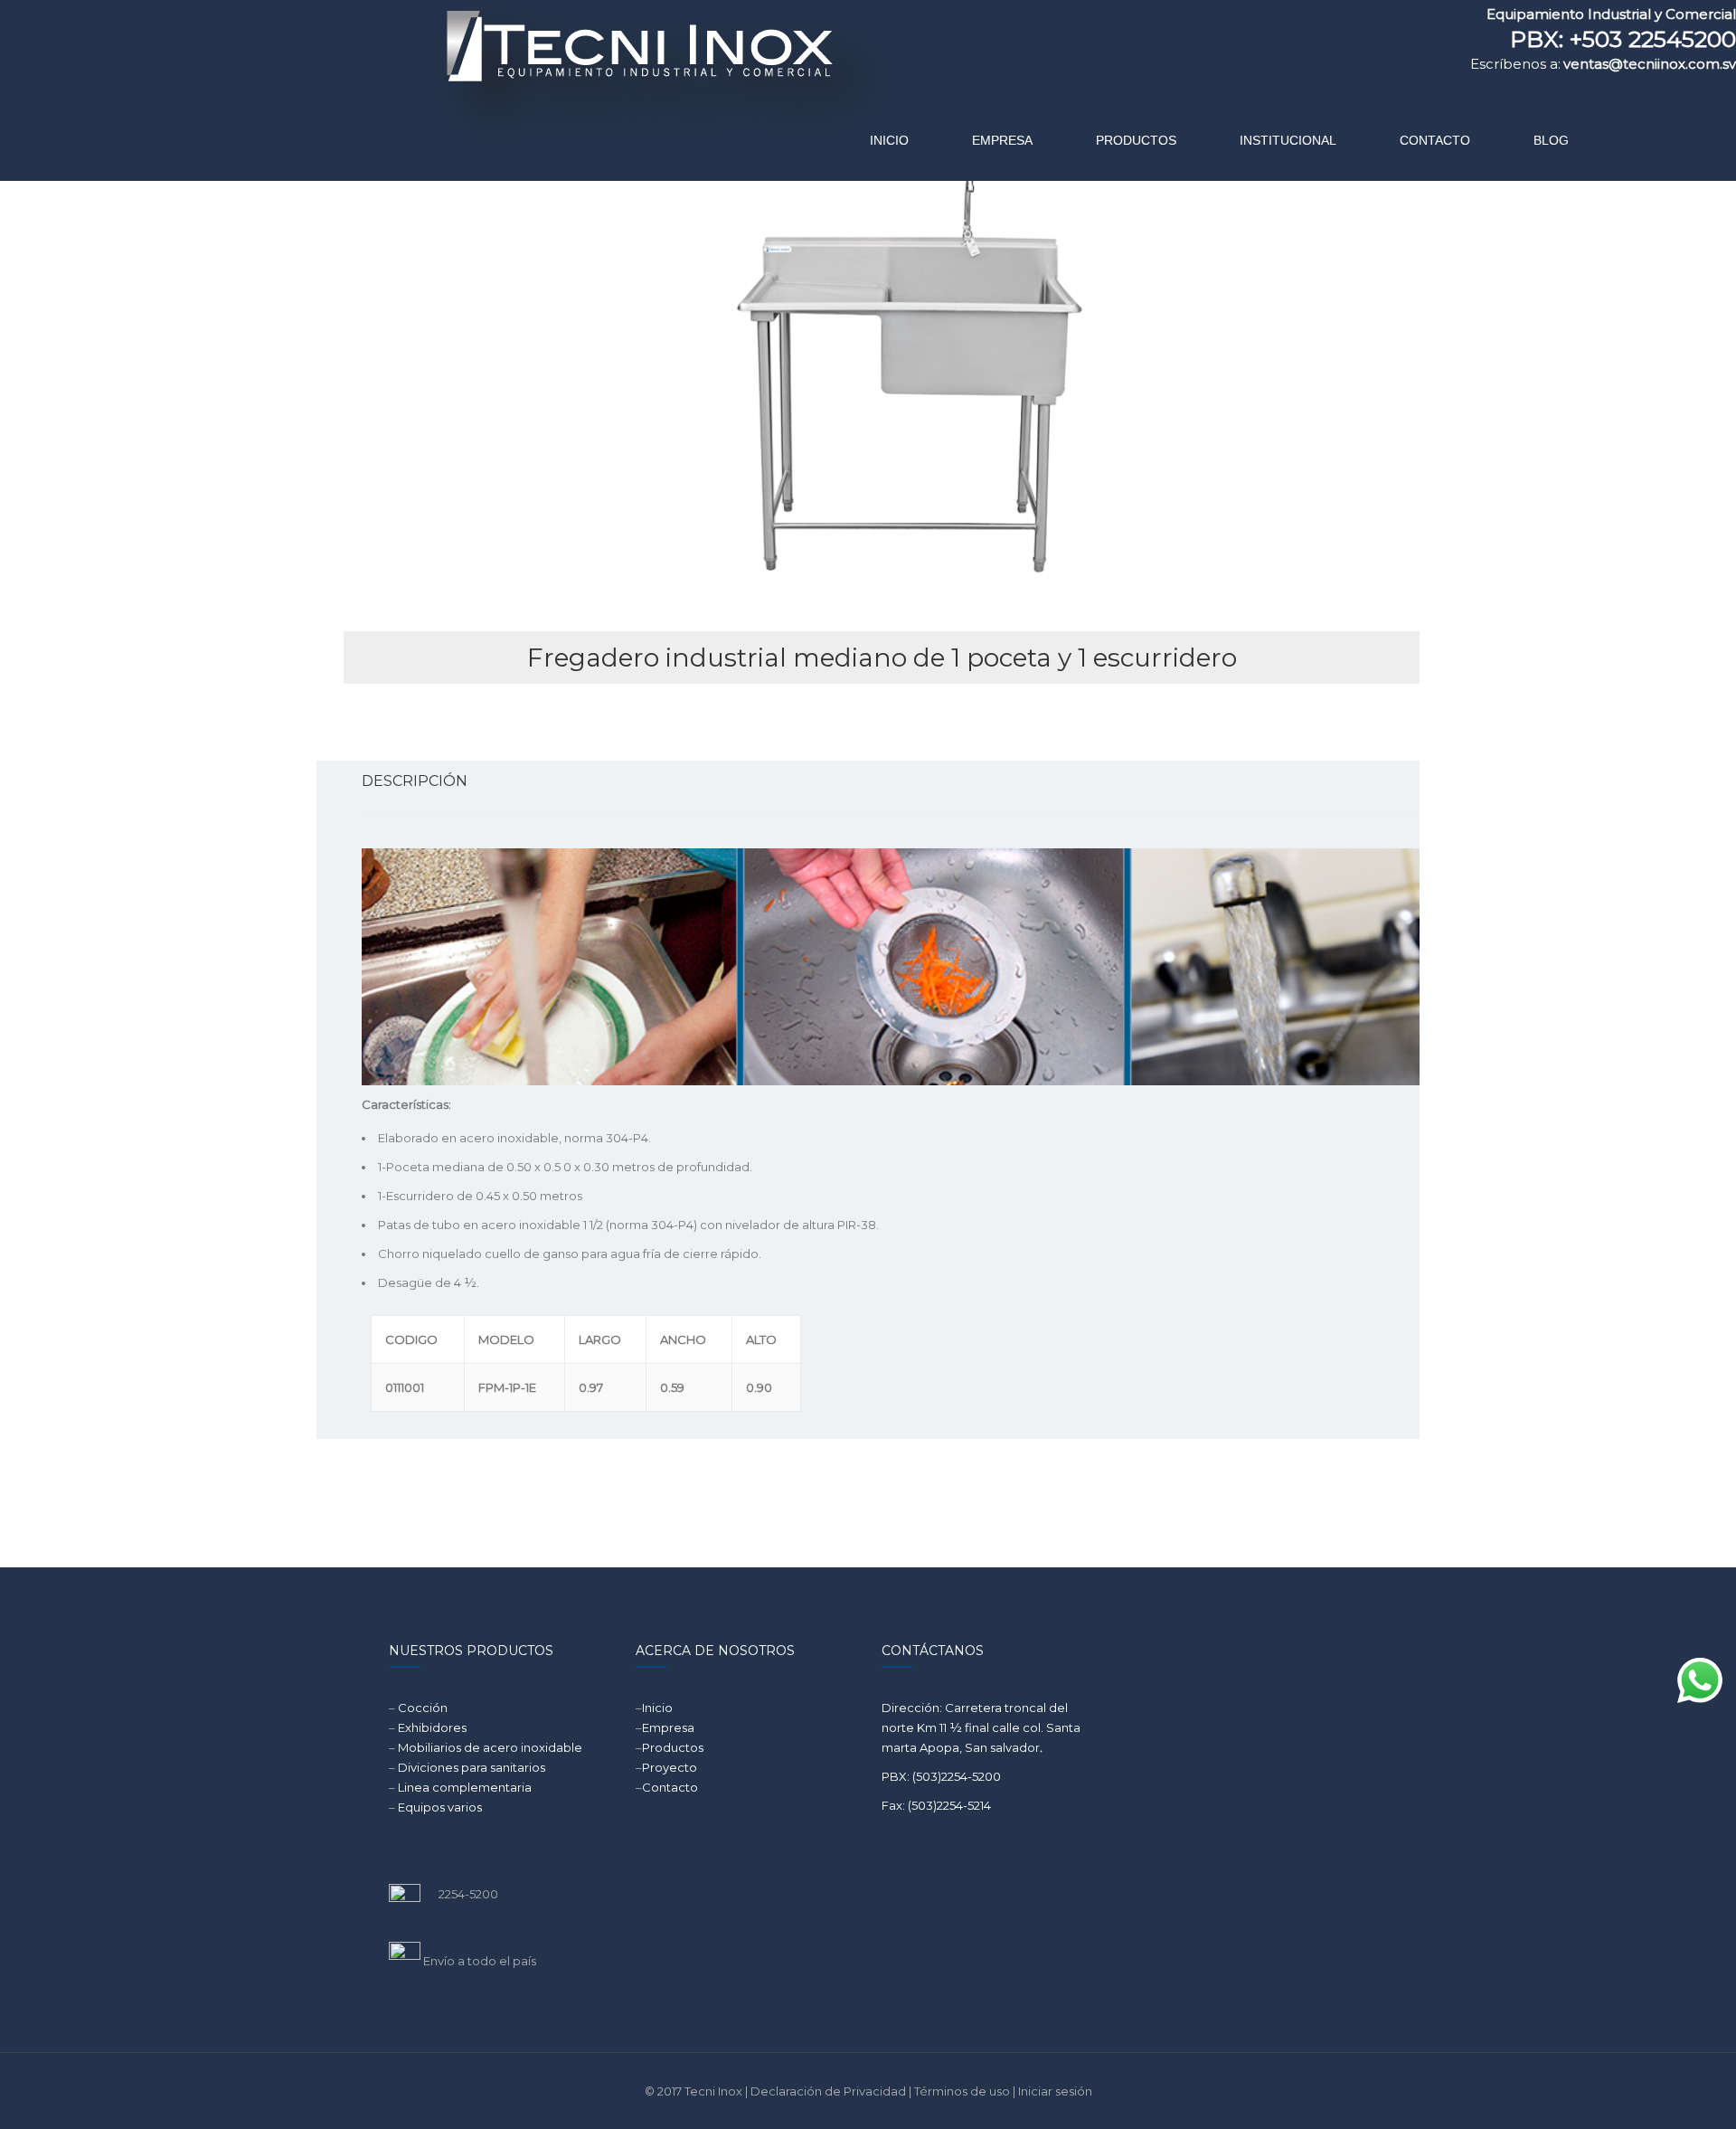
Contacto (670, 1787)
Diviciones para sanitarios (472, 1767)
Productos (673, 1747)
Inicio (657, 1708)
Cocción (423, 1708)
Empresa (668, 1727)
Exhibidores (432, 1727)
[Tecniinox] (485, 86)
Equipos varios (440, 1807)
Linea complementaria (465, 1787)
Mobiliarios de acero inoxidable (490, 1747)
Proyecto (670, 1767)
